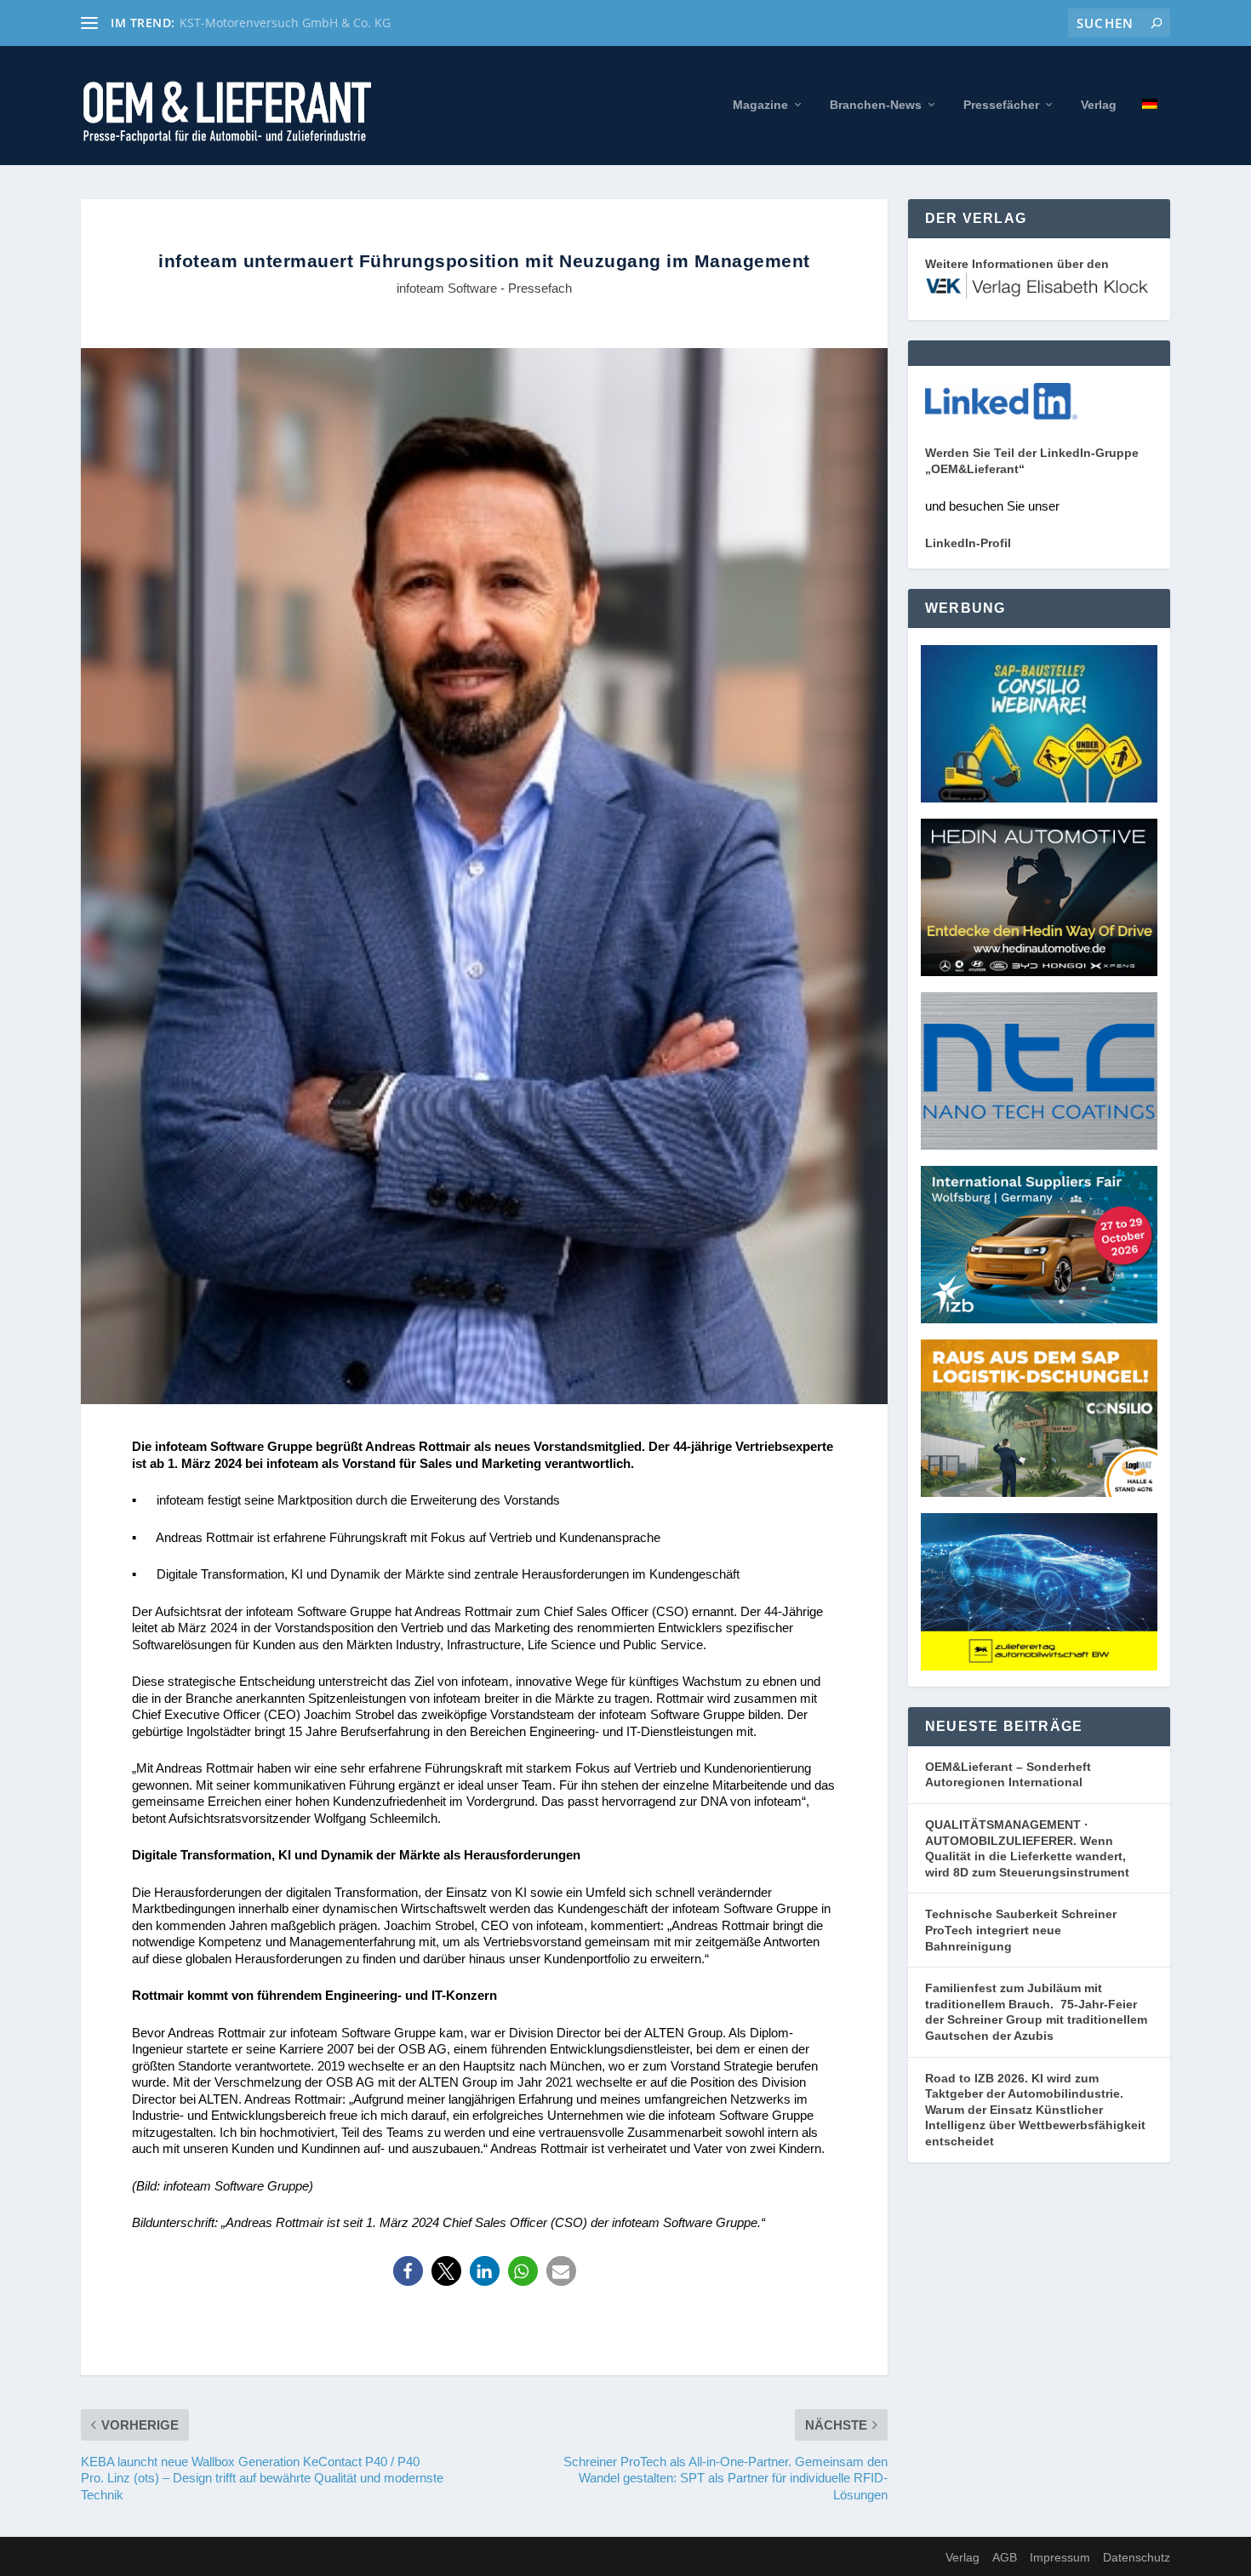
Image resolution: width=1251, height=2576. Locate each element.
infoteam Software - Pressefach (484, 288)
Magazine (760, 105)
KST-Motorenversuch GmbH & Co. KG (285, 23)
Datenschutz (1137, 2557)
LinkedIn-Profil (968, 543)
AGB (1005, 2557)
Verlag (1099, 105)
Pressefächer (1001, 105)
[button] (408, 2271)
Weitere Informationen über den (1017, 264)
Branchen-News (876, 105)
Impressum (1060, 2557)
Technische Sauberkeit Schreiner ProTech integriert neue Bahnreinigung (1021, 1930)
